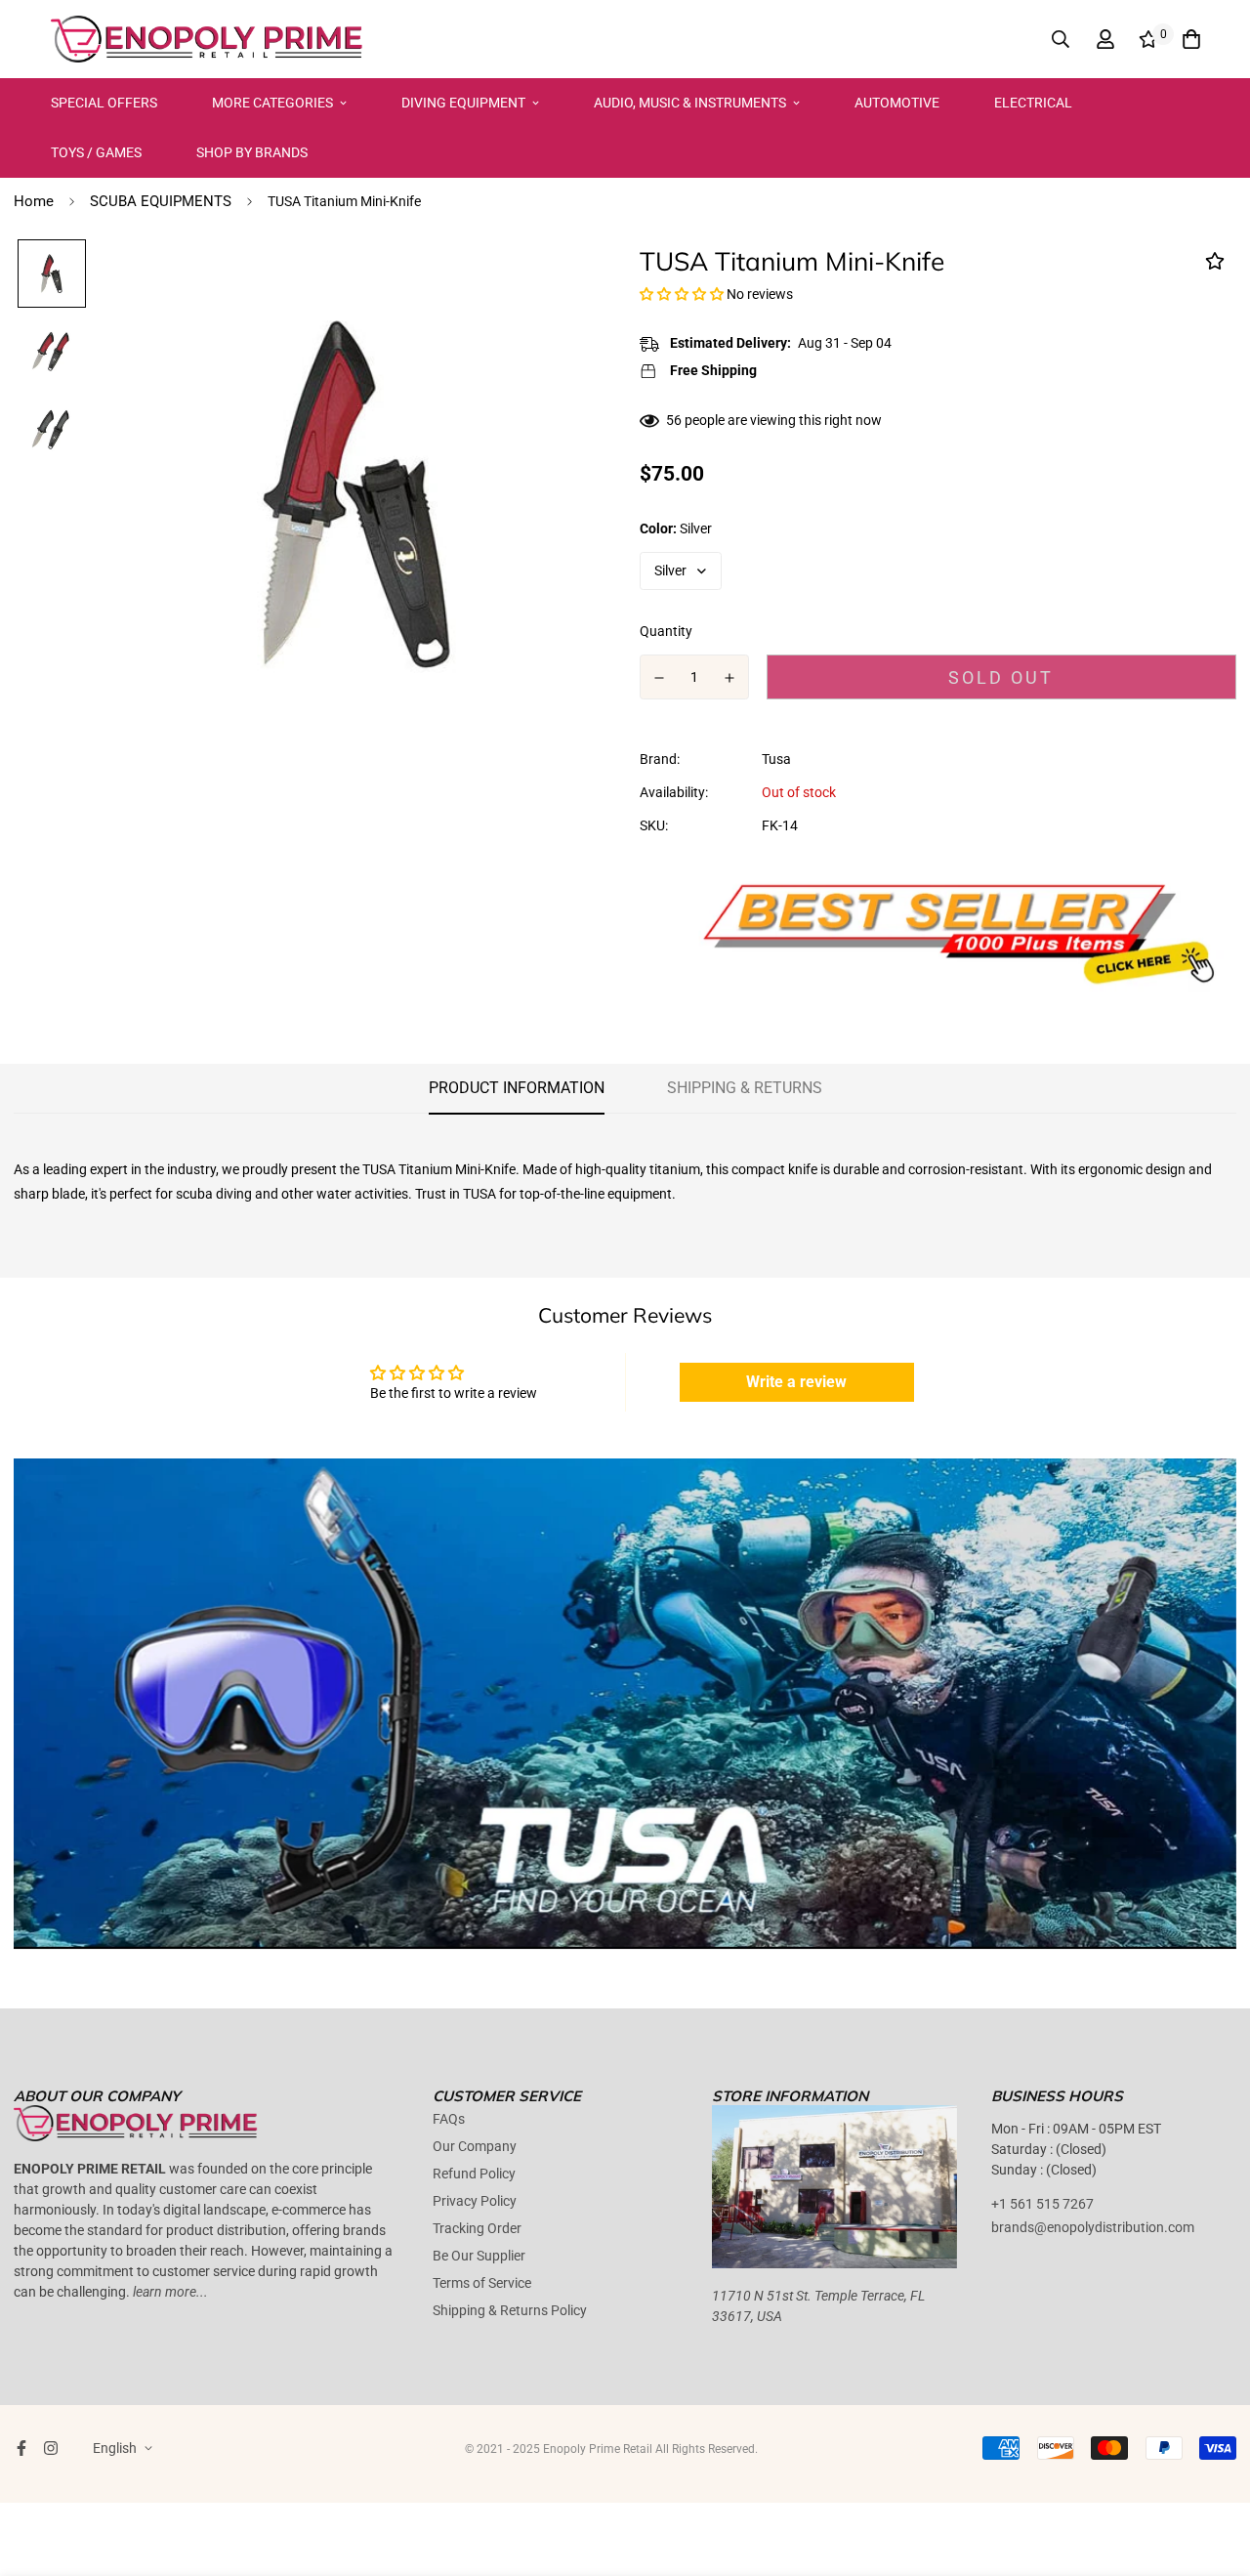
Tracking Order (477, 2228)
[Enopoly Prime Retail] (207, 39)
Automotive (897, 103)
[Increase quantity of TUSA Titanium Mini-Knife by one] (730, 678)
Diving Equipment (463, 103)
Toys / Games (96, 152)
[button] (683, 294)
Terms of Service (482, 2283)
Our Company (475, 2146)
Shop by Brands (252, 152)
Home (34, 201)
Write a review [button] (796, 1382)
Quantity (666, 631)
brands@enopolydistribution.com (1093, 2227)
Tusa (776, 759)
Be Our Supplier (479, 2256)
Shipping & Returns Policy (510, 2310)
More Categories (272, 103)
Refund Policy (474, 2174)
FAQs (449, 2119)
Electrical (1033, 103)
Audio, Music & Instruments (690, 103)
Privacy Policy (475, 2201)
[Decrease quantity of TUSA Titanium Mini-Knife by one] (659, 678)
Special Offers (104, 103)
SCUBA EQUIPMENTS (161, 201)
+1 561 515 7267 (1042, 2204)
